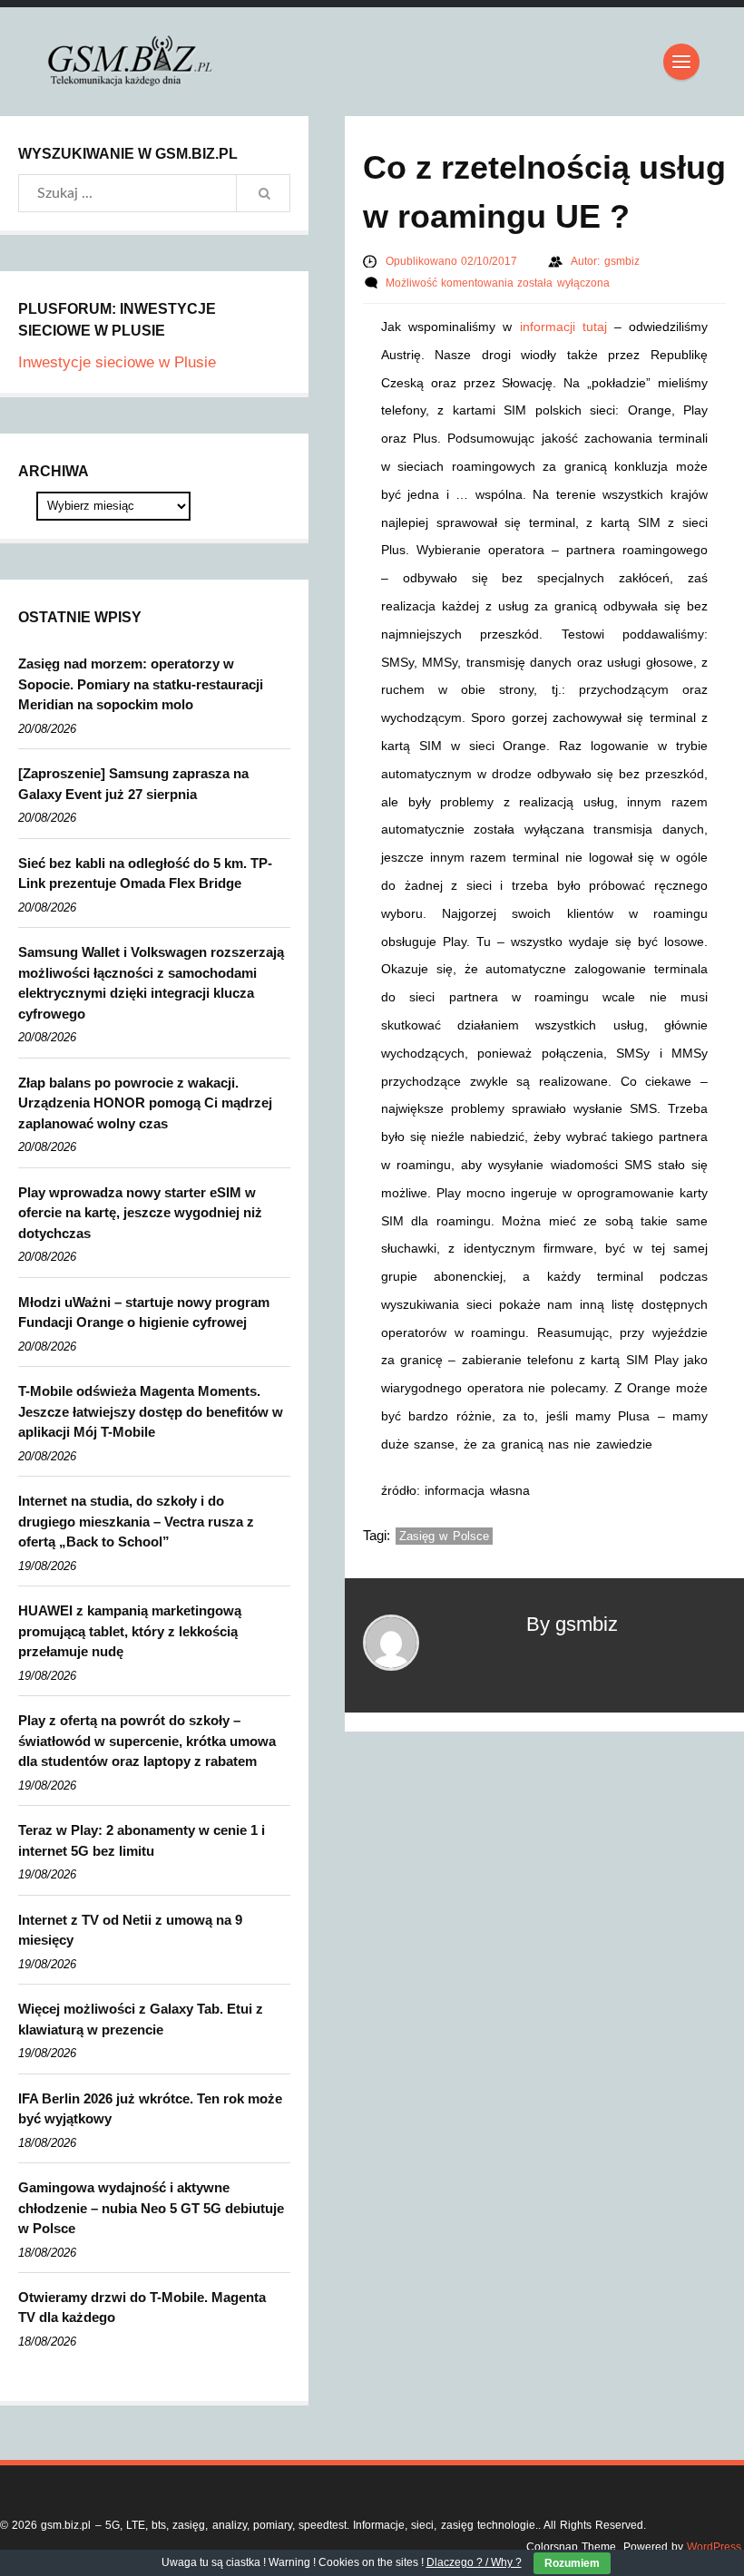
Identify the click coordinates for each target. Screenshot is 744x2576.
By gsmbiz (572, 1624)
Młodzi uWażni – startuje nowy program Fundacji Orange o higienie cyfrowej (144, 1312)
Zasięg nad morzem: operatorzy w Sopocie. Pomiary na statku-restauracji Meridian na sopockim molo (141, 684)
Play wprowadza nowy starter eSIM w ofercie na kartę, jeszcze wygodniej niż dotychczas (140, 1213)
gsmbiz (622, 261)
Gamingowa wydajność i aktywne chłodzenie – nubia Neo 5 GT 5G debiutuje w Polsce (151, 2208)
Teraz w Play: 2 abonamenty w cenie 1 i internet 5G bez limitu (142, 1840)
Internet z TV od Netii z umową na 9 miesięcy (130, 1930)
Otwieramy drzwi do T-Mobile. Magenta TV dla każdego (142, 2308)
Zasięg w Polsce (444, 1536)
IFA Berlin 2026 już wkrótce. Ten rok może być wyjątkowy (150, 2109)
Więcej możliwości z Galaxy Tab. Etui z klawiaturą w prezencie (141, 2019)
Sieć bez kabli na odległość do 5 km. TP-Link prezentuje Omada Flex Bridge (145, 873)
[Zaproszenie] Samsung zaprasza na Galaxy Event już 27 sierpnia (133, 784)
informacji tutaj (563, 327)
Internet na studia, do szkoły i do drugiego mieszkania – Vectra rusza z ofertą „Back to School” (136, 1521)
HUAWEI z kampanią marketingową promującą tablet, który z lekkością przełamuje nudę (130, 1631)
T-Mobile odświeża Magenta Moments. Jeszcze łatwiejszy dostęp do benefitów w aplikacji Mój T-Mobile (151, 1411)
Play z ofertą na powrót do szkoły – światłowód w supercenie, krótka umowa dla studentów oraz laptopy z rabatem (147, 1741)
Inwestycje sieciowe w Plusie (117, 362)
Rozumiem (572, 2563)
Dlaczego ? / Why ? (474, 2562)
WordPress (714, 2547)
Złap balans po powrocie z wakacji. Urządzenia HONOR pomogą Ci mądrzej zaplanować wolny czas (145, 1103)
